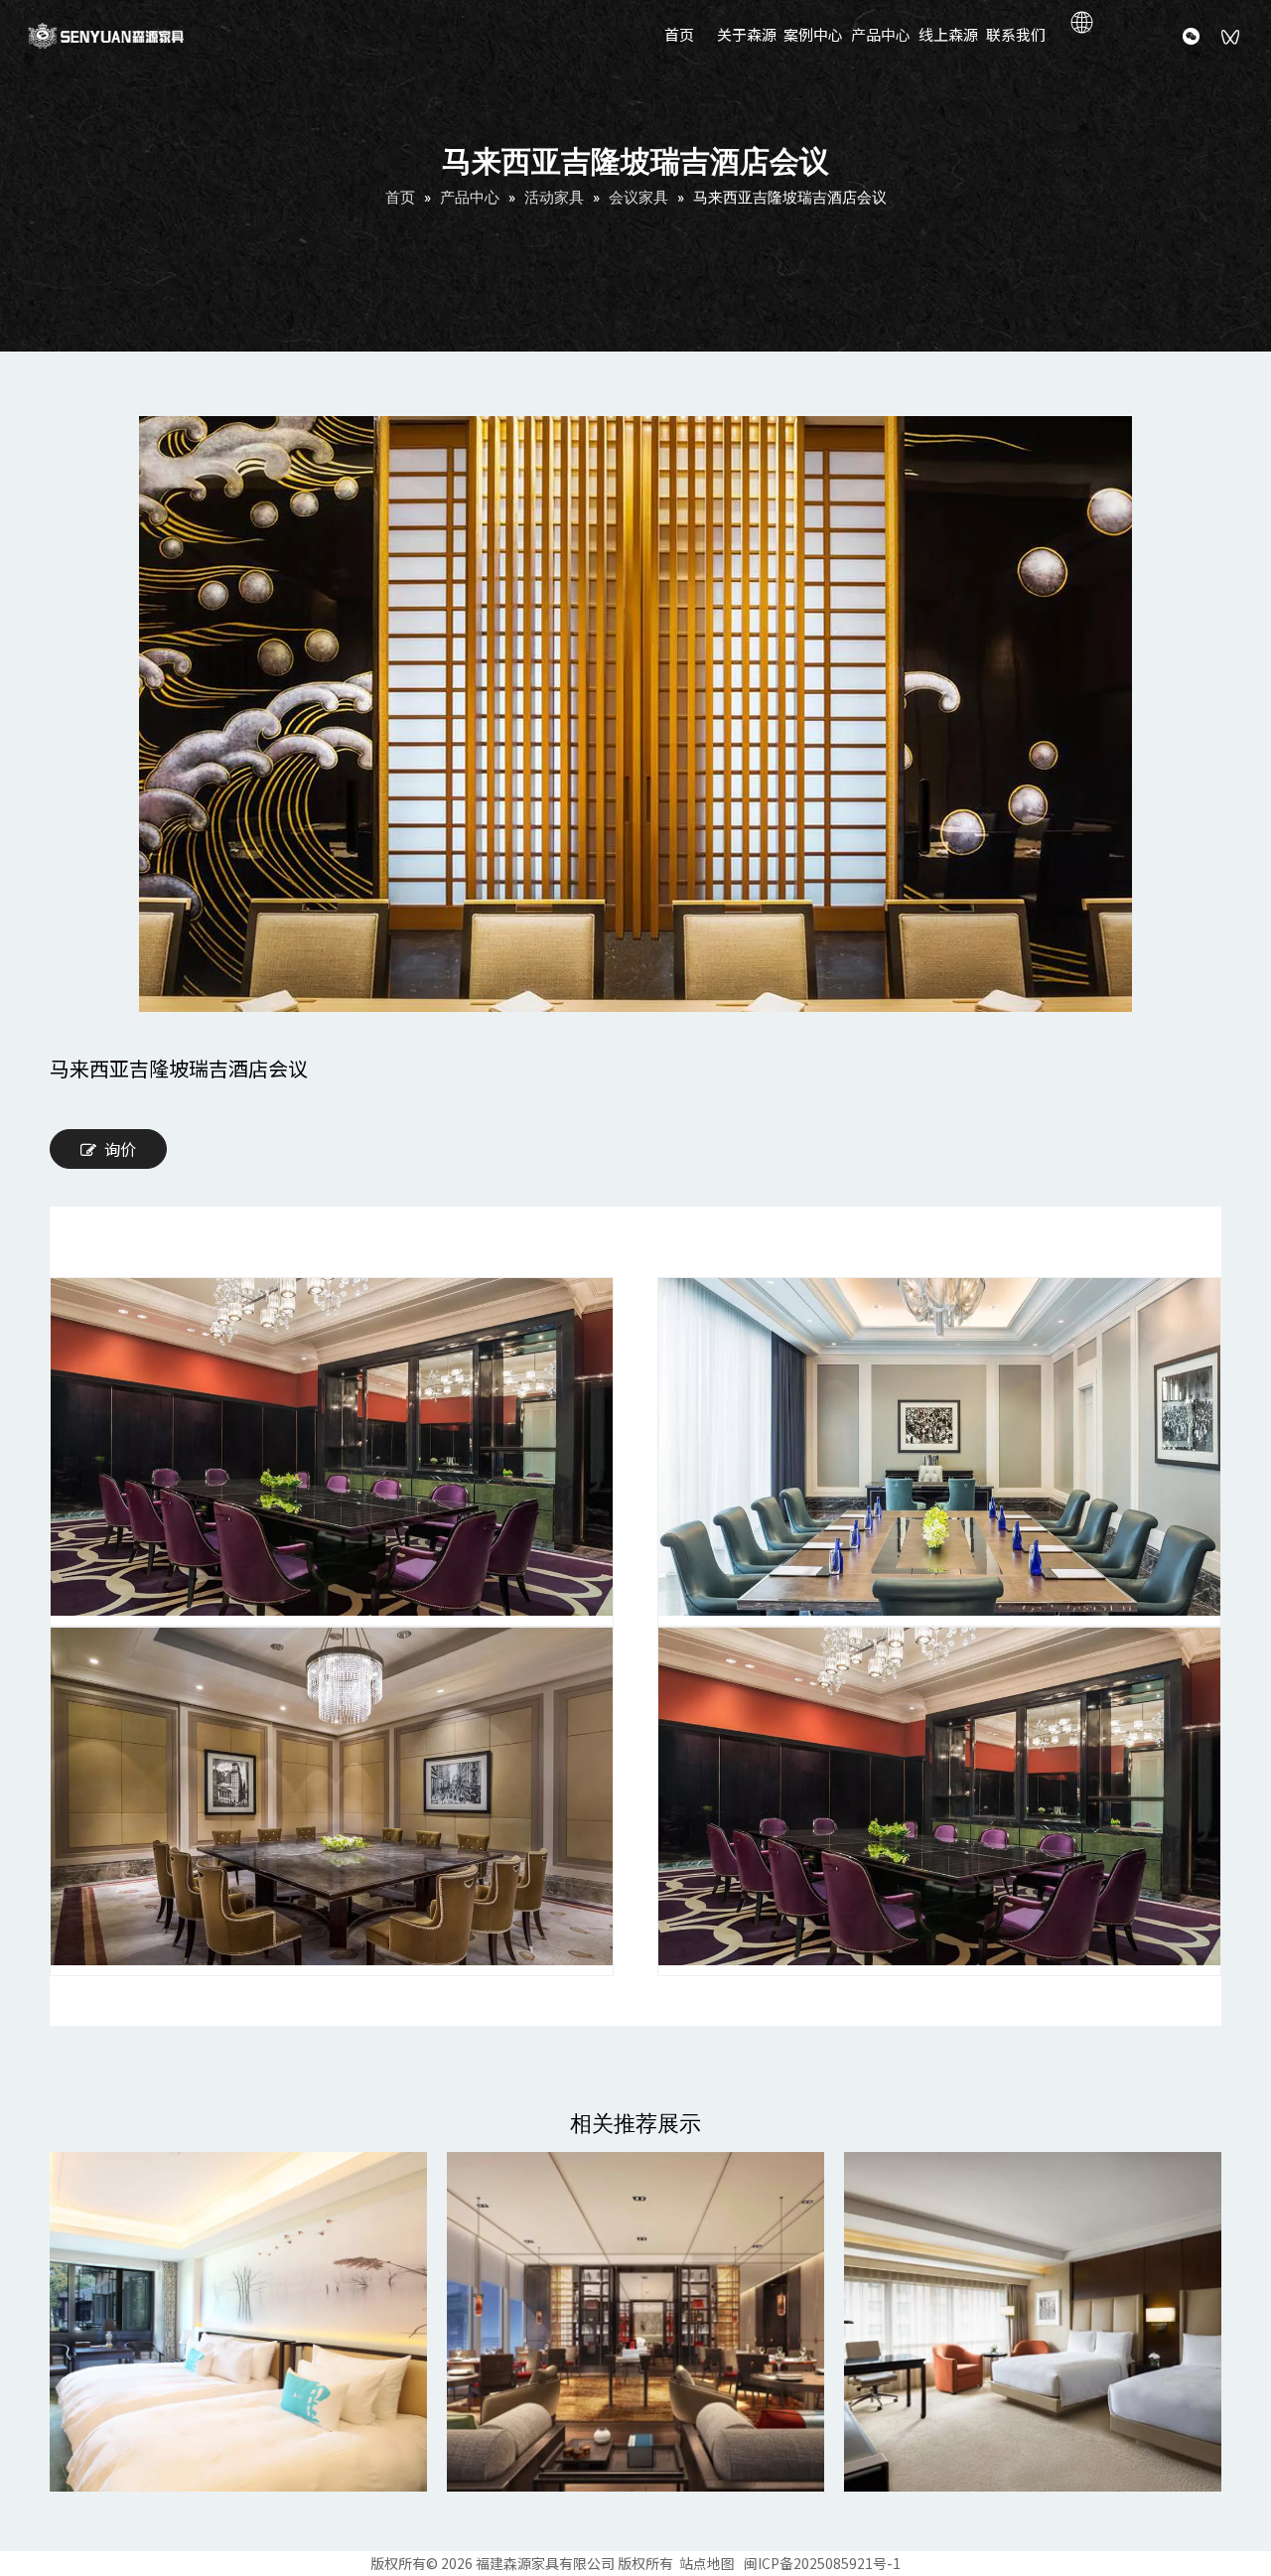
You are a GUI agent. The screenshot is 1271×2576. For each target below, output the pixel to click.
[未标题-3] (1033, 2322)
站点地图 (707, 2563)
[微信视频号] (1231, 39)
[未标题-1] (238, 2322)
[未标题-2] (635, 2322)
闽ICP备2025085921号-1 (822, 2563)
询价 (120, 1149)
